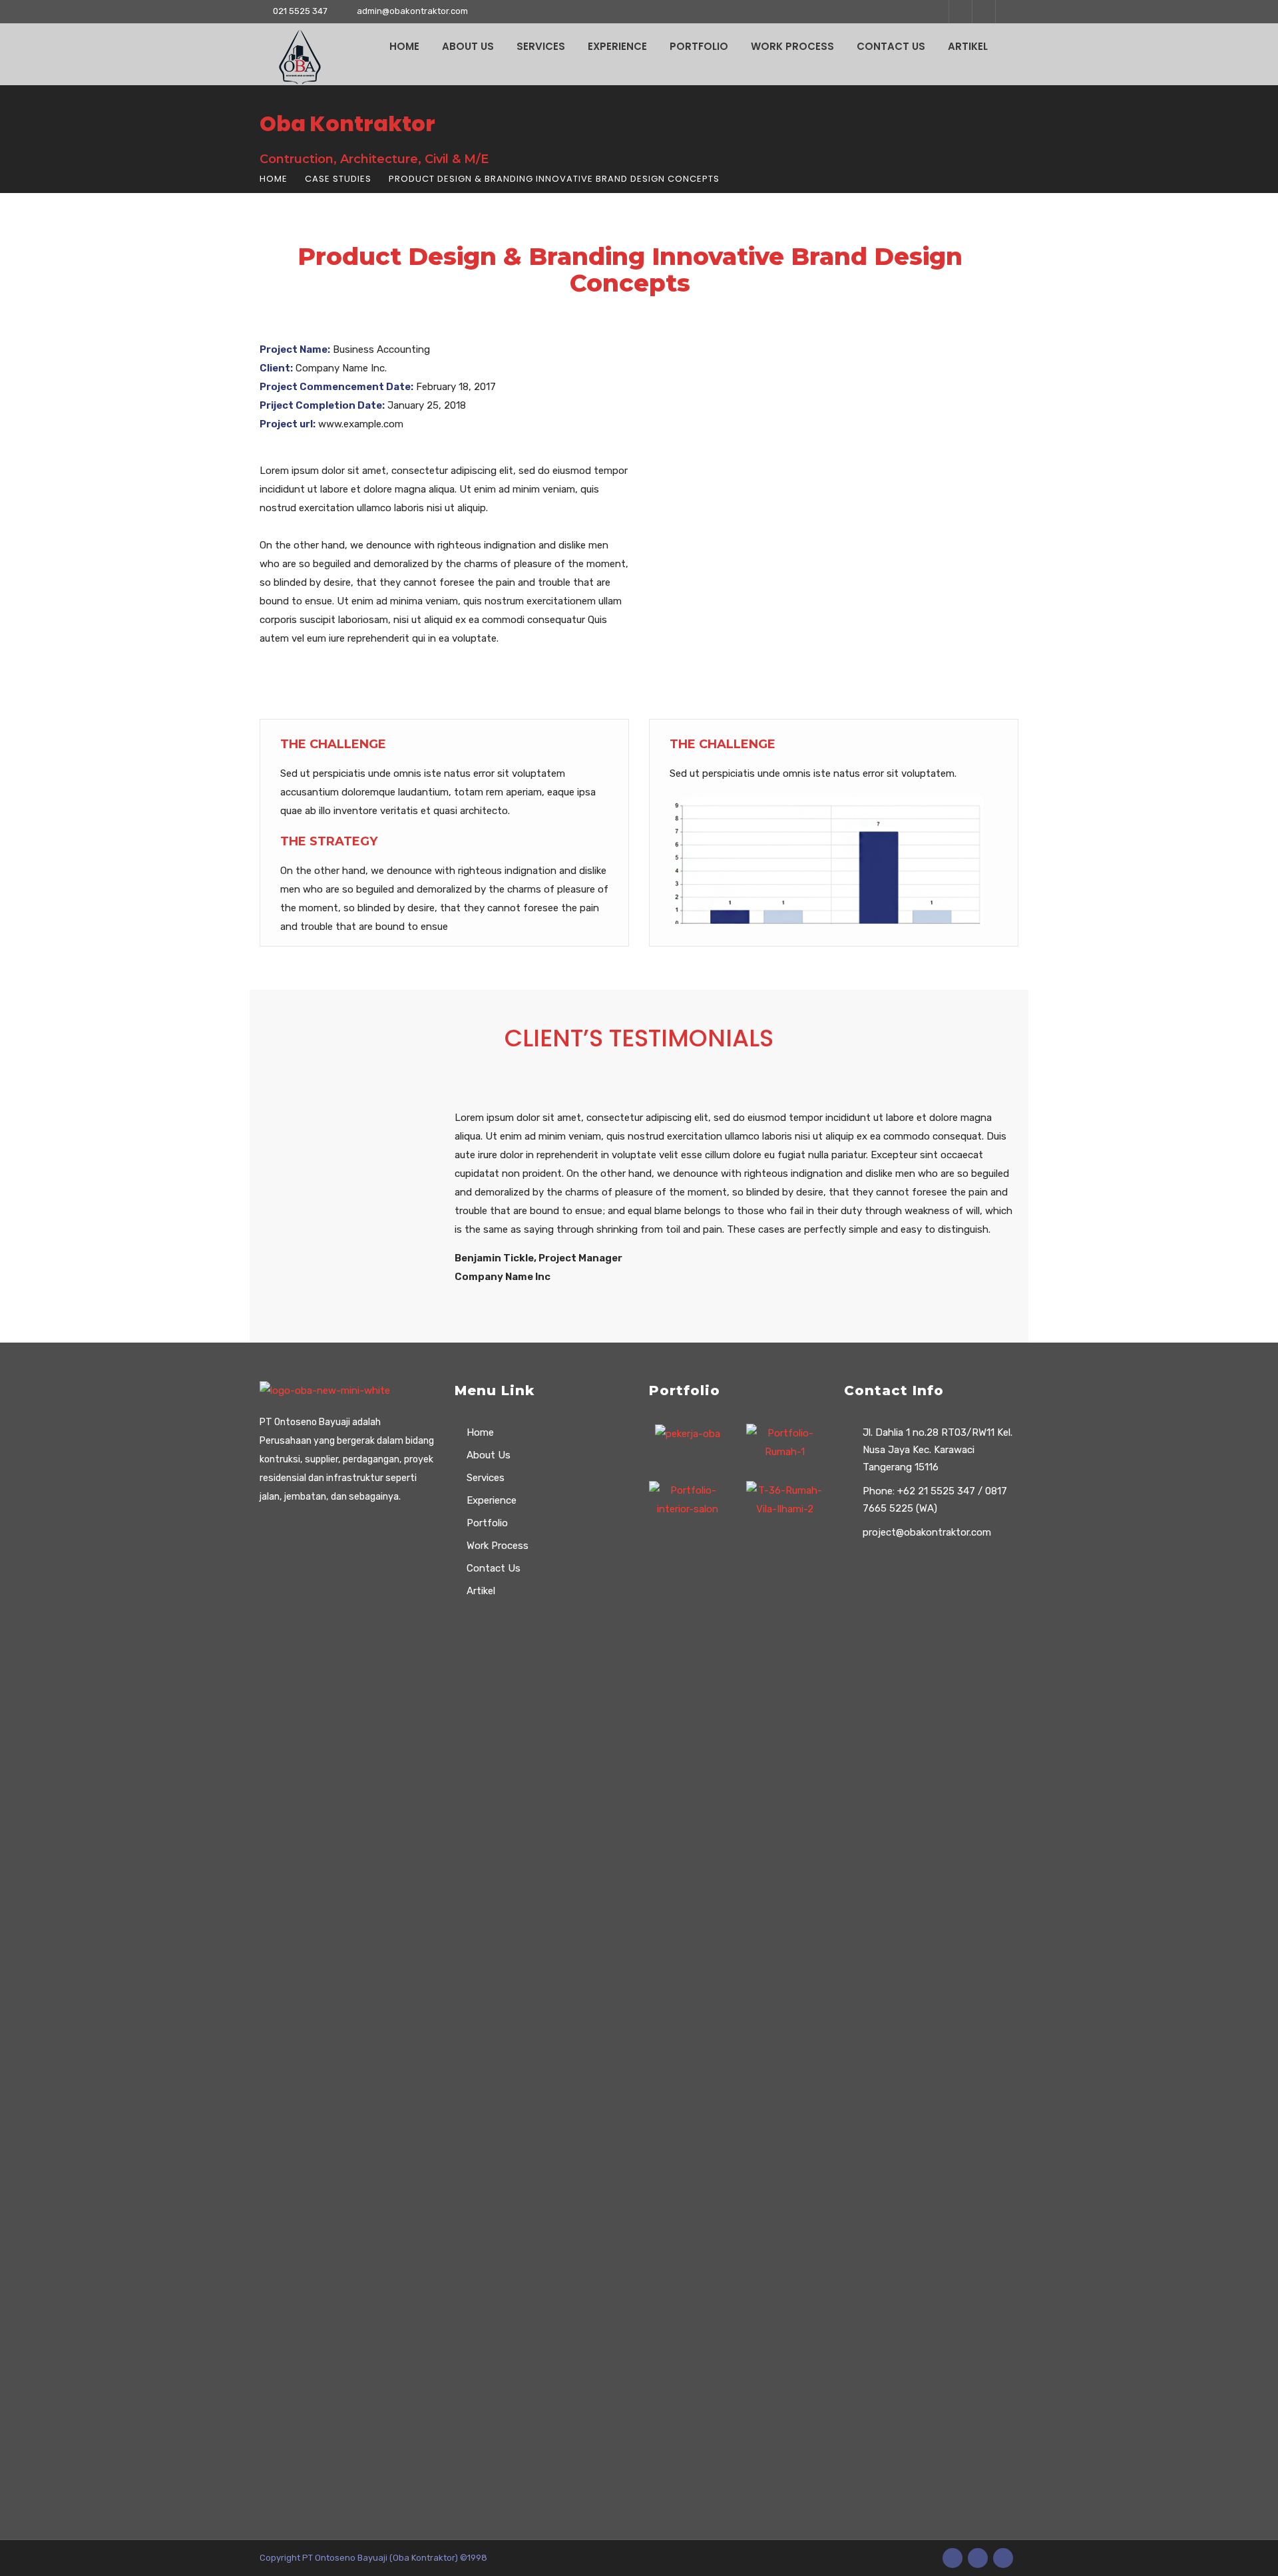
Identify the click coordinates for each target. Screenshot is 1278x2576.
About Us (468, 46)
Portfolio (699, 46)
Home (404, 46)
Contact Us (891, 46)
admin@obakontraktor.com (412, 11)
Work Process (792, 46)
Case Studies (338, 179)
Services (541, 46)
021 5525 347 (300, 11)
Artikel (968, 46)
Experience (617, 46)
